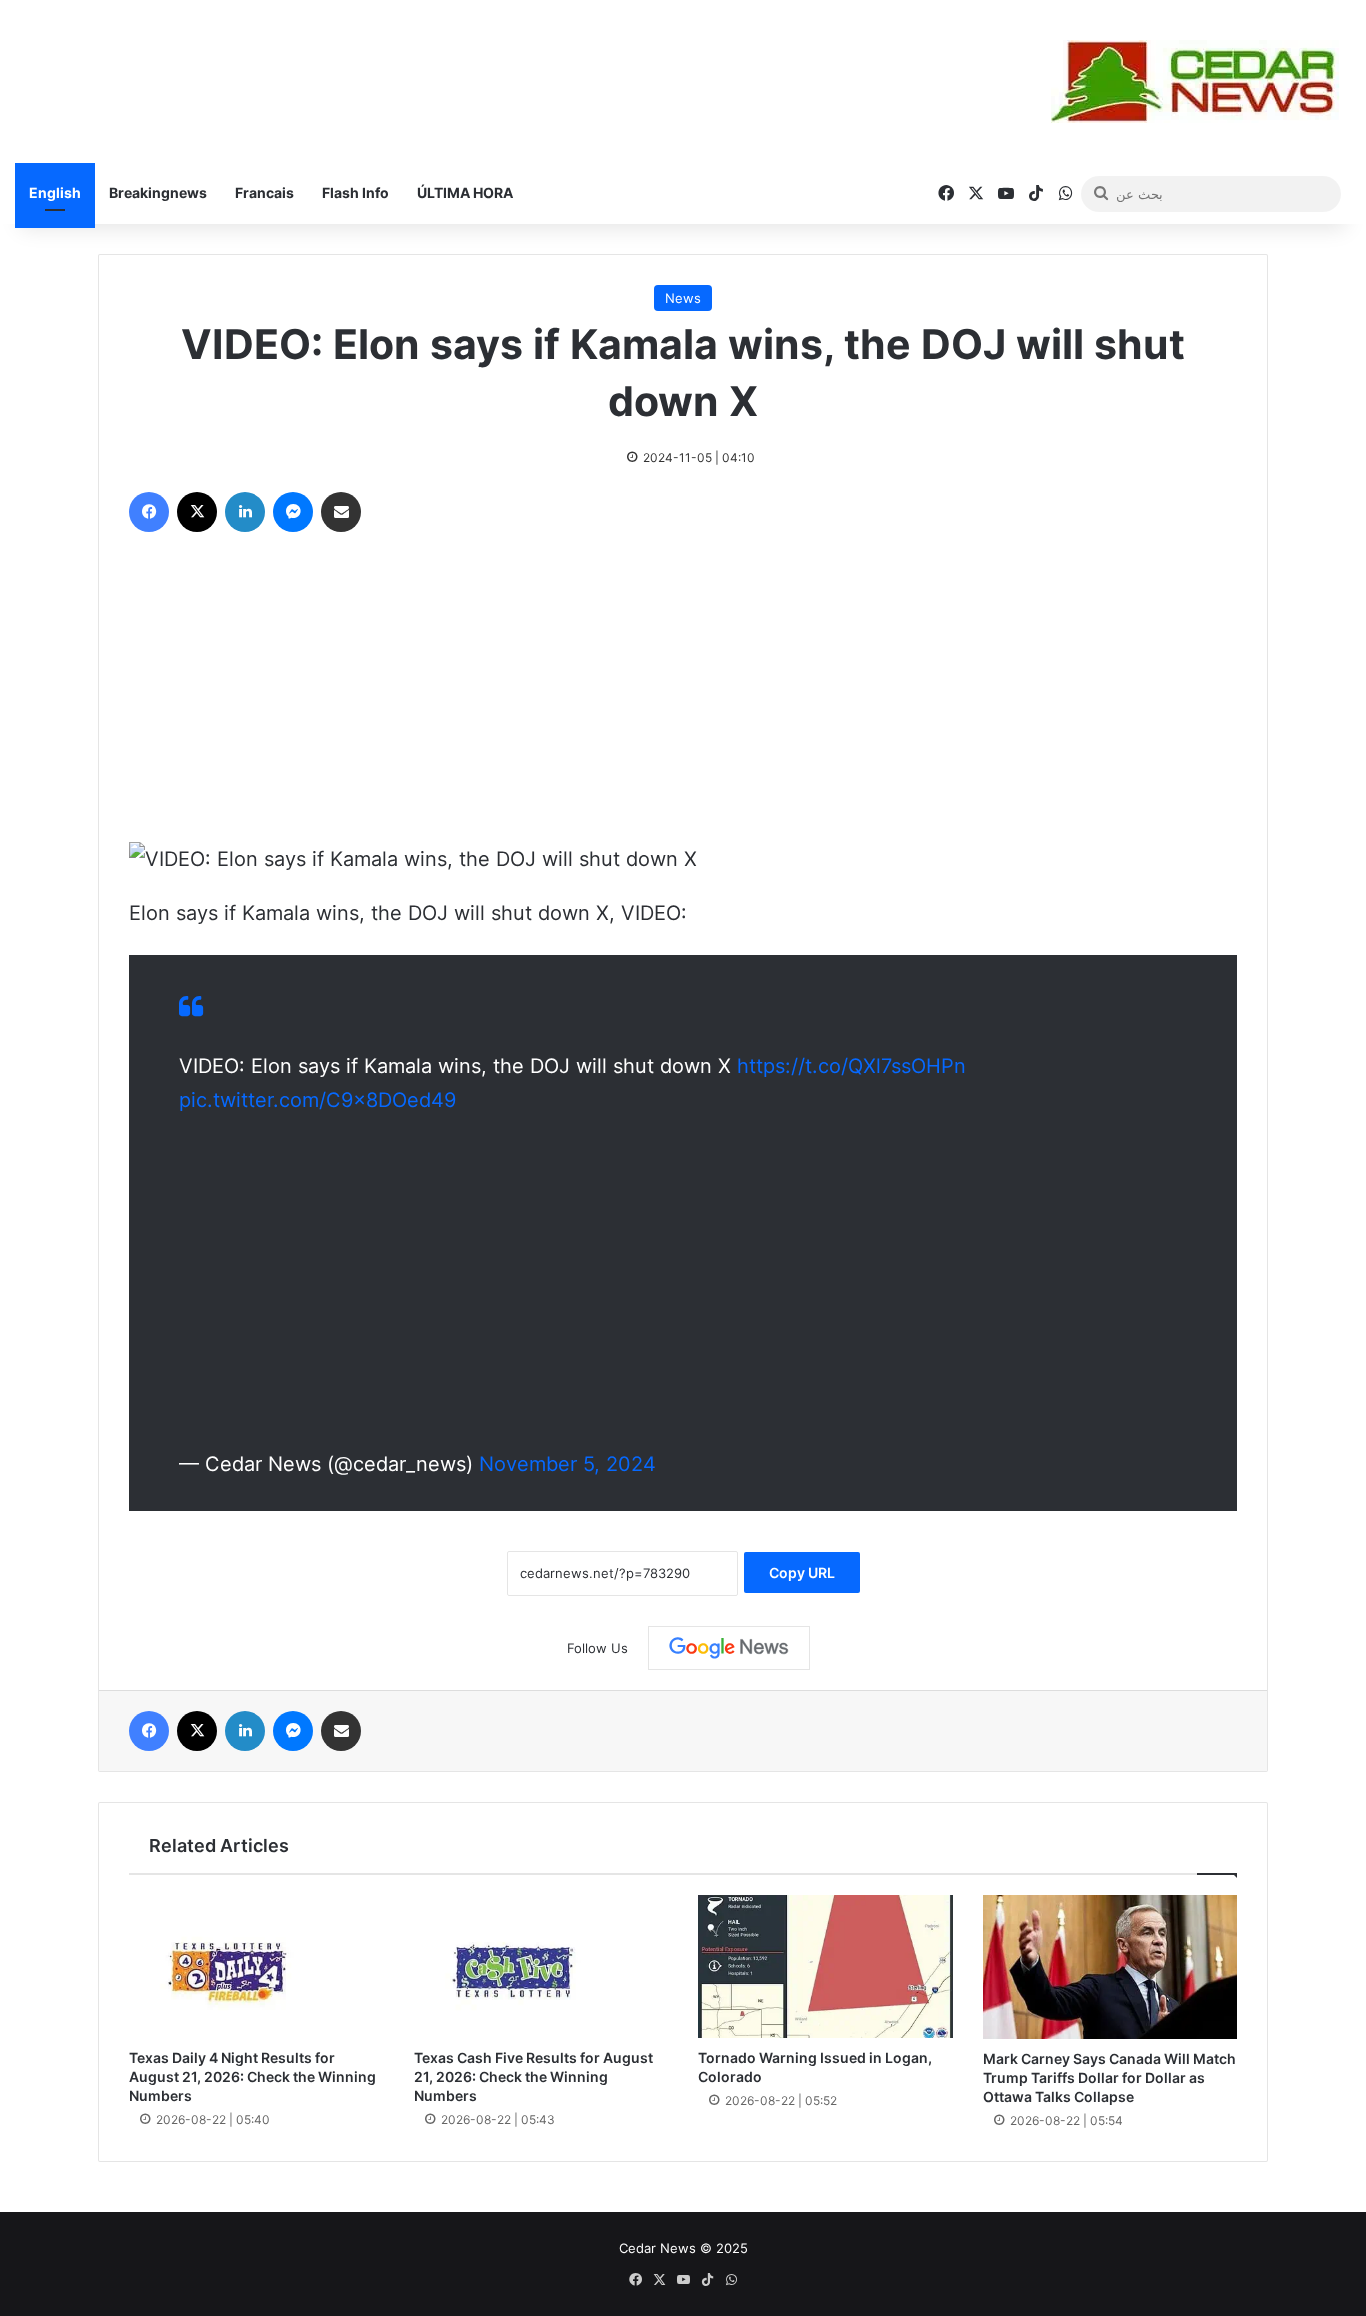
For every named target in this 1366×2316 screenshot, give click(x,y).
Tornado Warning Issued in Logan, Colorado (815, 2067)
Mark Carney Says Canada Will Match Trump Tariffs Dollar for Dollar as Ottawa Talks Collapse (1109, 2077)
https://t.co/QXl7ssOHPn (851, 1066)
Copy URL (802, 1572)
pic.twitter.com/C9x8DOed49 (317, 1100)
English (55, 192)
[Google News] (729, 1648)
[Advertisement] (683, 692)
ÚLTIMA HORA (465, 192)
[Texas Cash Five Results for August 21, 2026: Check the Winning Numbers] (541, 1966)
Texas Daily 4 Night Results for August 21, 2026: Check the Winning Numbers (252, 2076)
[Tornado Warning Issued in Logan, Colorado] (825, 1966)
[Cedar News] (1201, 81)
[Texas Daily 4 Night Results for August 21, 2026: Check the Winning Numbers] (256, 1966)
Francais (264, 192)
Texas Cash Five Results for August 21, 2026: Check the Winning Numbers (533, 2076)
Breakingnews (158, 192)
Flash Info (355, 192)
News (683, 298)
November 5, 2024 (567, 1464)
